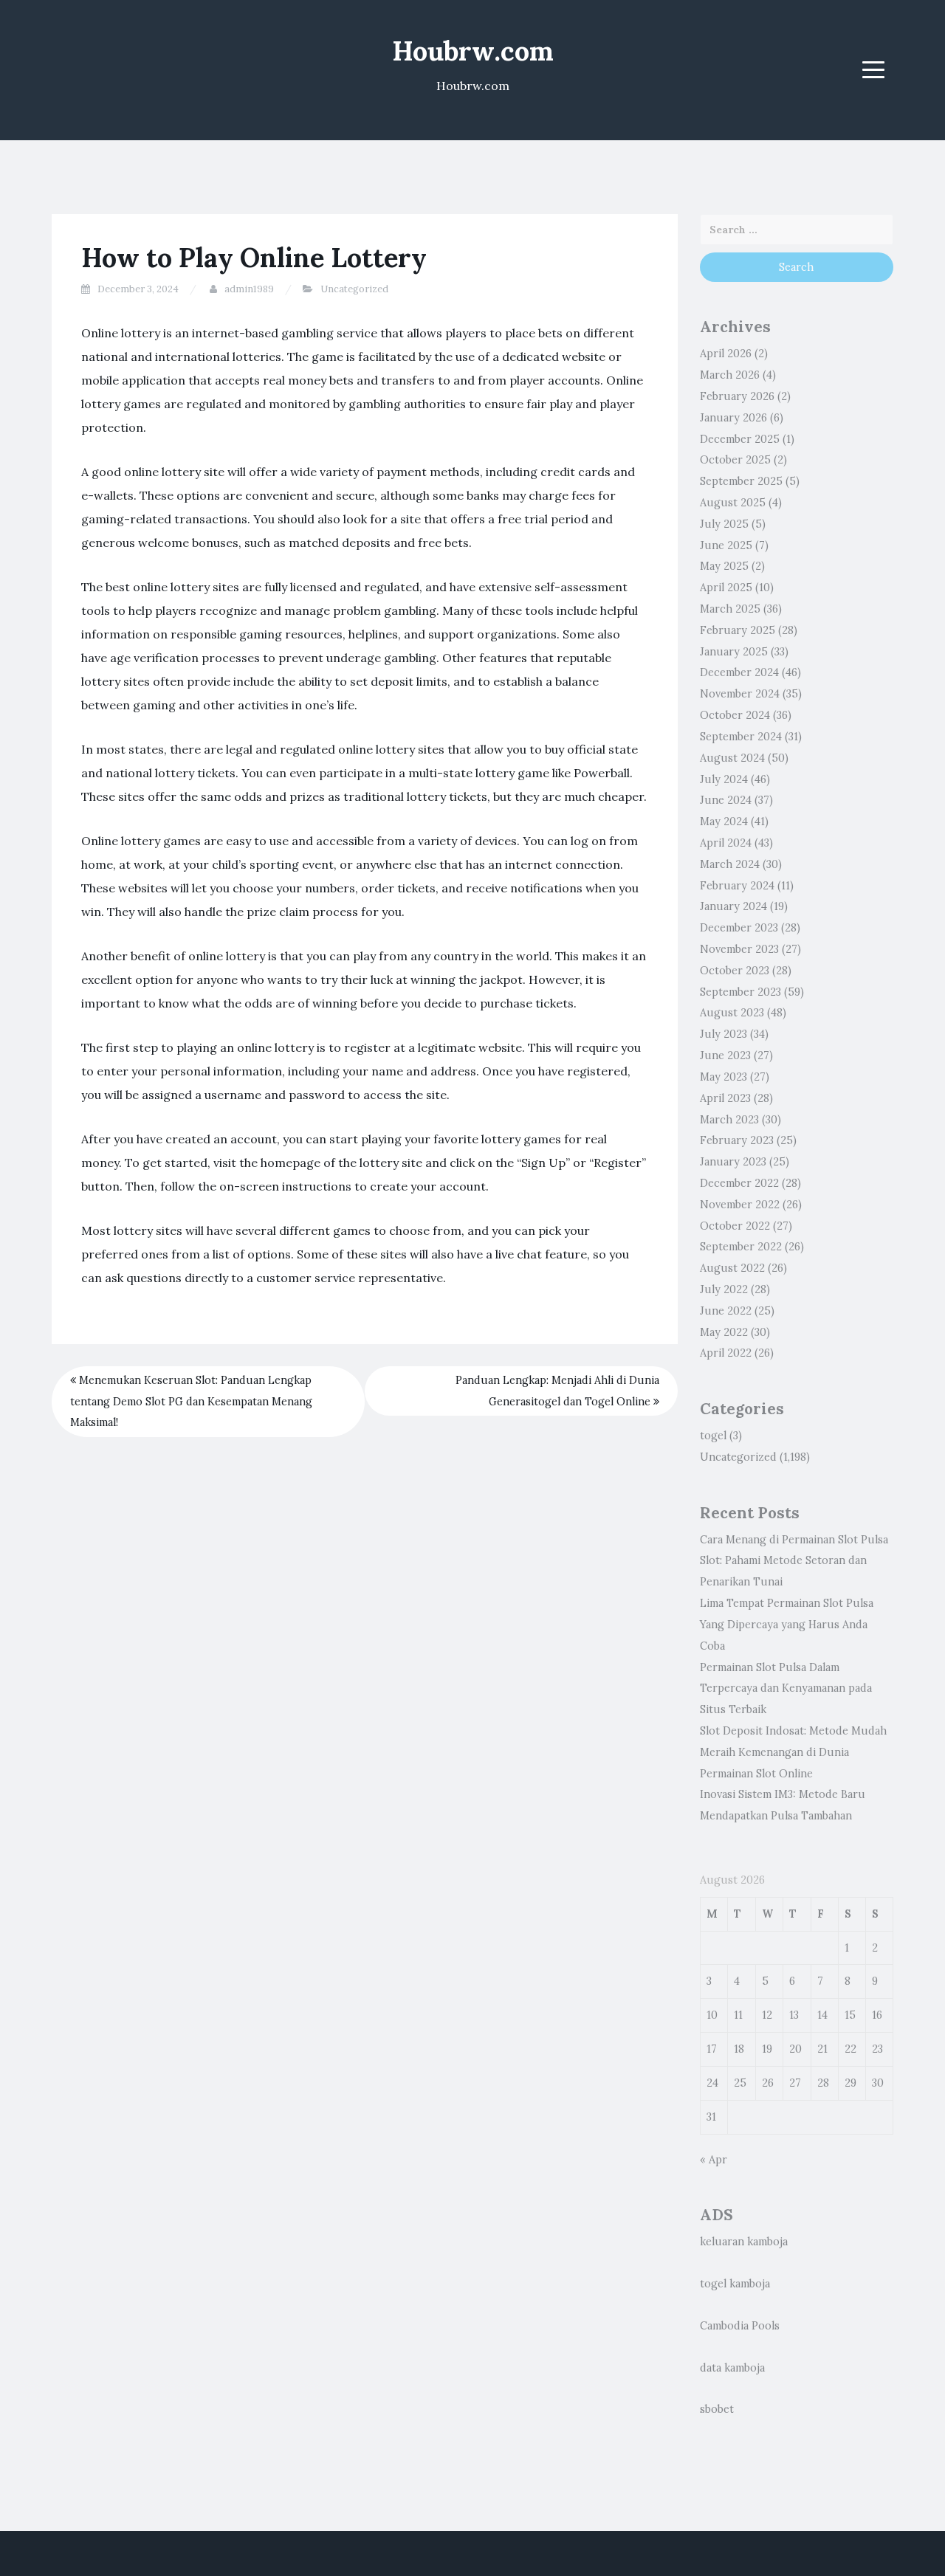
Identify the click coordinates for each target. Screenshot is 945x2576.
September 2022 (741, 1247)
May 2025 (724, 566)
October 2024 (735, 715)
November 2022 (740, 1205)
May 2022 (724, 1332)
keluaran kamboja (744, 2242)
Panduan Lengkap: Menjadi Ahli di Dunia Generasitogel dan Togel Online (557, 1391)
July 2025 (724, 524)
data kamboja (732, 2368)
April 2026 (726, 354)
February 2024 (737, 886)
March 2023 (729, 1120)
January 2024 (733, 906)
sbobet (717, 2409)
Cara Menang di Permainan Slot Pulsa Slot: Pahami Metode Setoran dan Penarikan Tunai (794, 1561)
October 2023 (735, 971)
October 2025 (735, 460)
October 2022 (735, 1226)
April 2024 (726, 843)
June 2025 (726, 545)
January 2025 (734, 652)
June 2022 (726, 1311)
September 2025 (741, 481)
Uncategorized (354, 289)
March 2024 (730, 864)
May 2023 (724, 1077)
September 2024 (741, 737)
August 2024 (732, 758)
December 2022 (739, 1183)
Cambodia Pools (740, 2326)
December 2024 (739, 672)
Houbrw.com (473, 51)
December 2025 (740, 439)
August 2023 (732, 1013)
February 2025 (738, 630)
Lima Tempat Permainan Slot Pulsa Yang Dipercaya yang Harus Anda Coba (787, 1625)
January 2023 (733, 1162)
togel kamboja (735, 2284)
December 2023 (739, 928)
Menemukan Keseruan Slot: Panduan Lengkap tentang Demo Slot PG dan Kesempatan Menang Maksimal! (191, 1402)
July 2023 (724, 1034)
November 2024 (740, 694)
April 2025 (726, 588)
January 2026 (733, 418)
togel (713, 1436)
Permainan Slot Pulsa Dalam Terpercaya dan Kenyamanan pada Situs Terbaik (786, 1689)
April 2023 (725, 1098)
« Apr (714, 2160)
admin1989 (249, 289)
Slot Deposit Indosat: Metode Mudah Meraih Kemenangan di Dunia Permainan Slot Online (793, 1752)
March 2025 (730, 609)
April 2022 (726, 1353)
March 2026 (730, 375)
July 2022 (724, 1289)
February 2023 (737, 1140)
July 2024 (724, 779)
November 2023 (739, 949)
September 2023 (740, 992)
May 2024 (724, 822)
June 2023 (725, 1055)
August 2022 (732, 1268)
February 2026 (737, 396)
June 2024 (726, 800)
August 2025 (733, 503)
